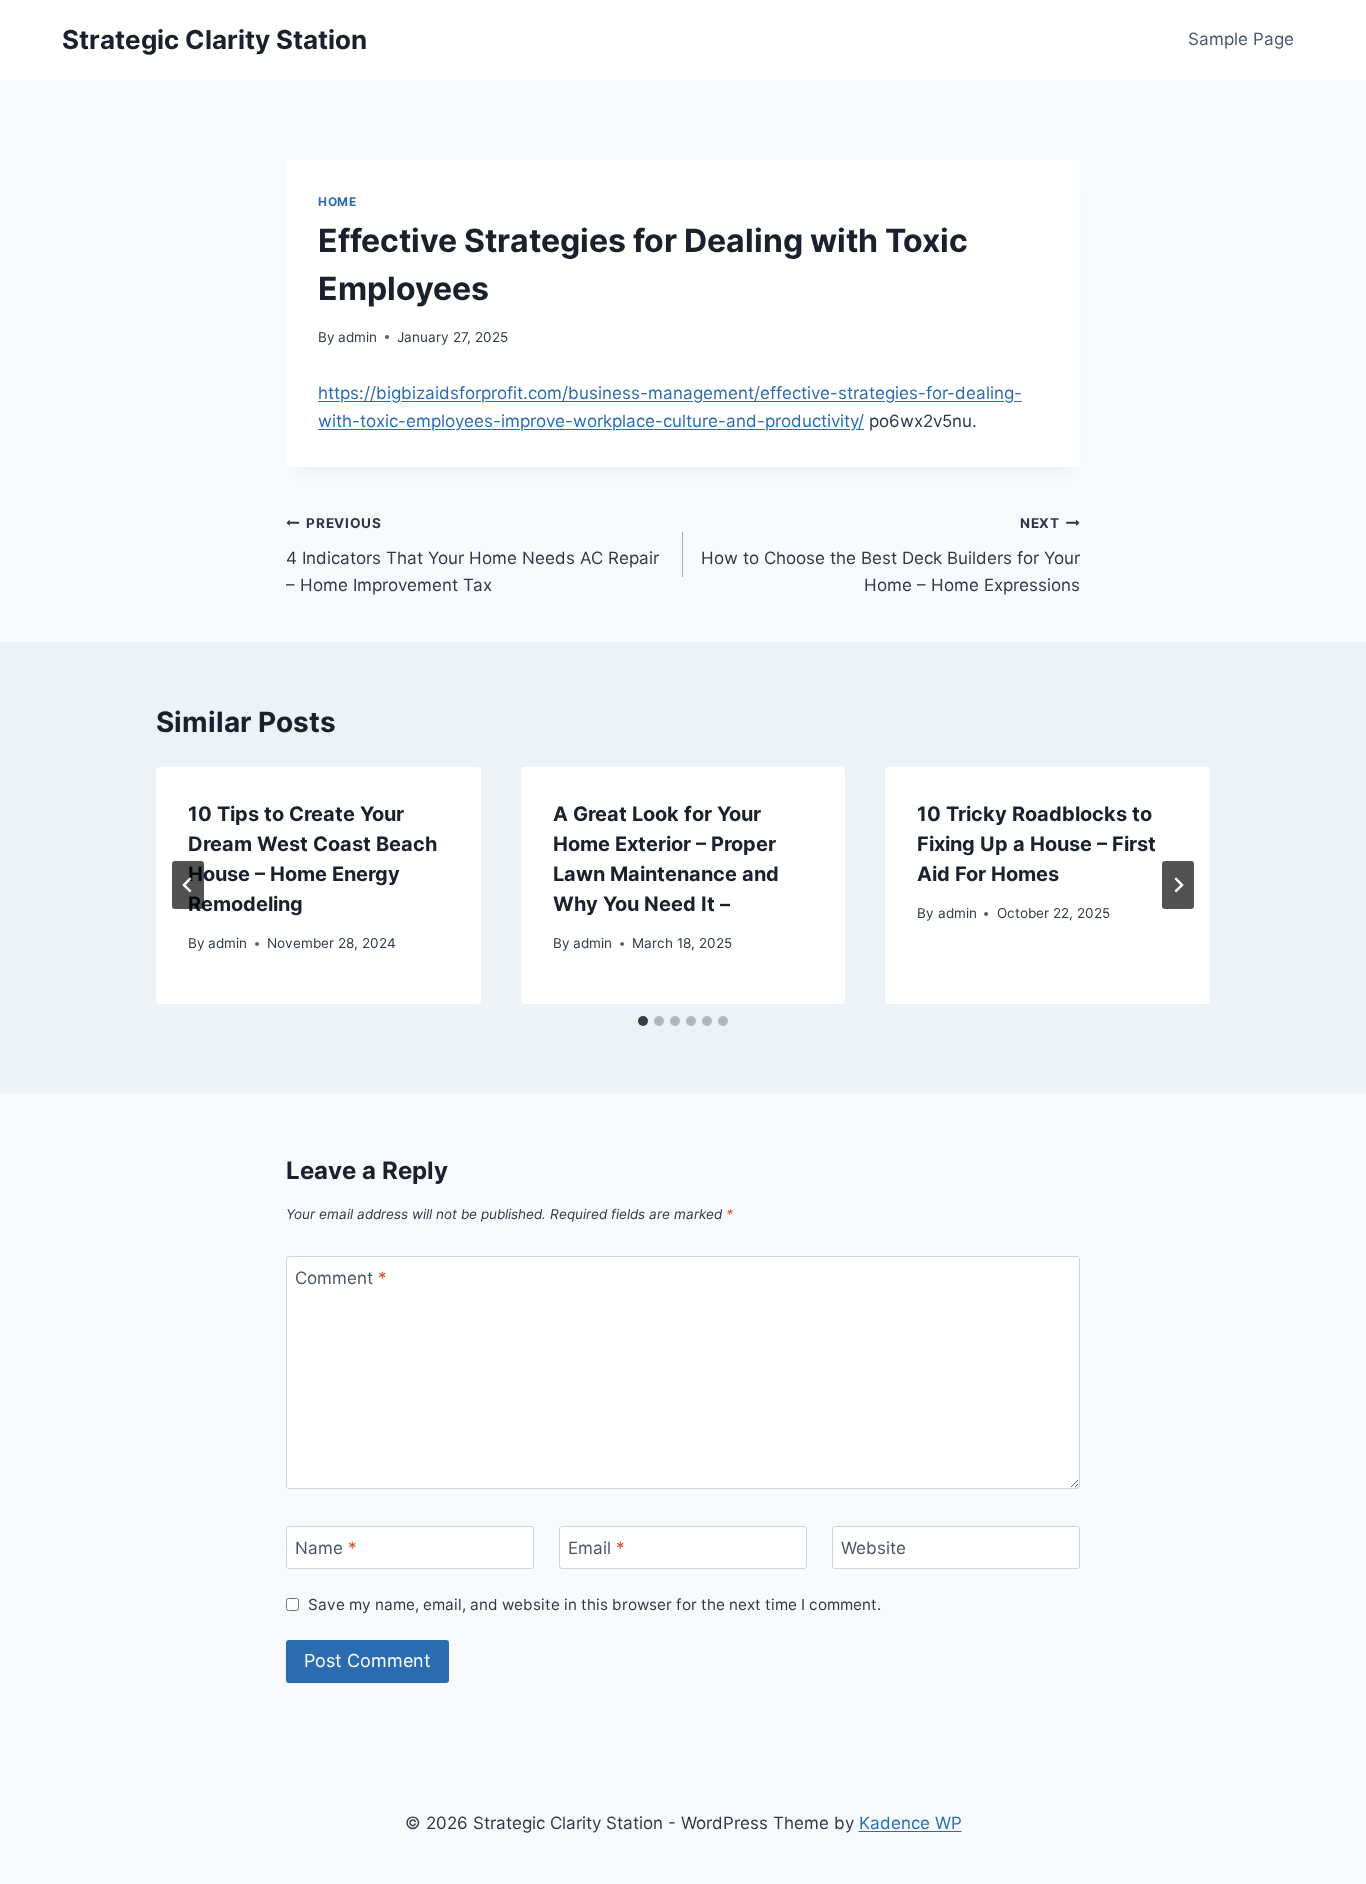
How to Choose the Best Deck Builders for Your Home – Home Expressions (890, 555)
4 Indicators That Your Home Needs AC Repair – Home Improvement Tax (472, 555)
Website (873, 1548)
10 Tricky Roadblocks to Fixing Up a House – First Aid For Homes (1036, 844)
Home (337, 201)
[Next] (1178, 885)
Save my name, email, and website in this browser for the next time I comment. (594, 1604)
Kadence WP (910, 1823)
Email (596, 1548)
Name (326, 1548)
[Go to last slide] (188, 885)
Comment (341, 1278)
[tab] (643, 1021)
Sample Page (1241, 39)
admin (357, 337)
